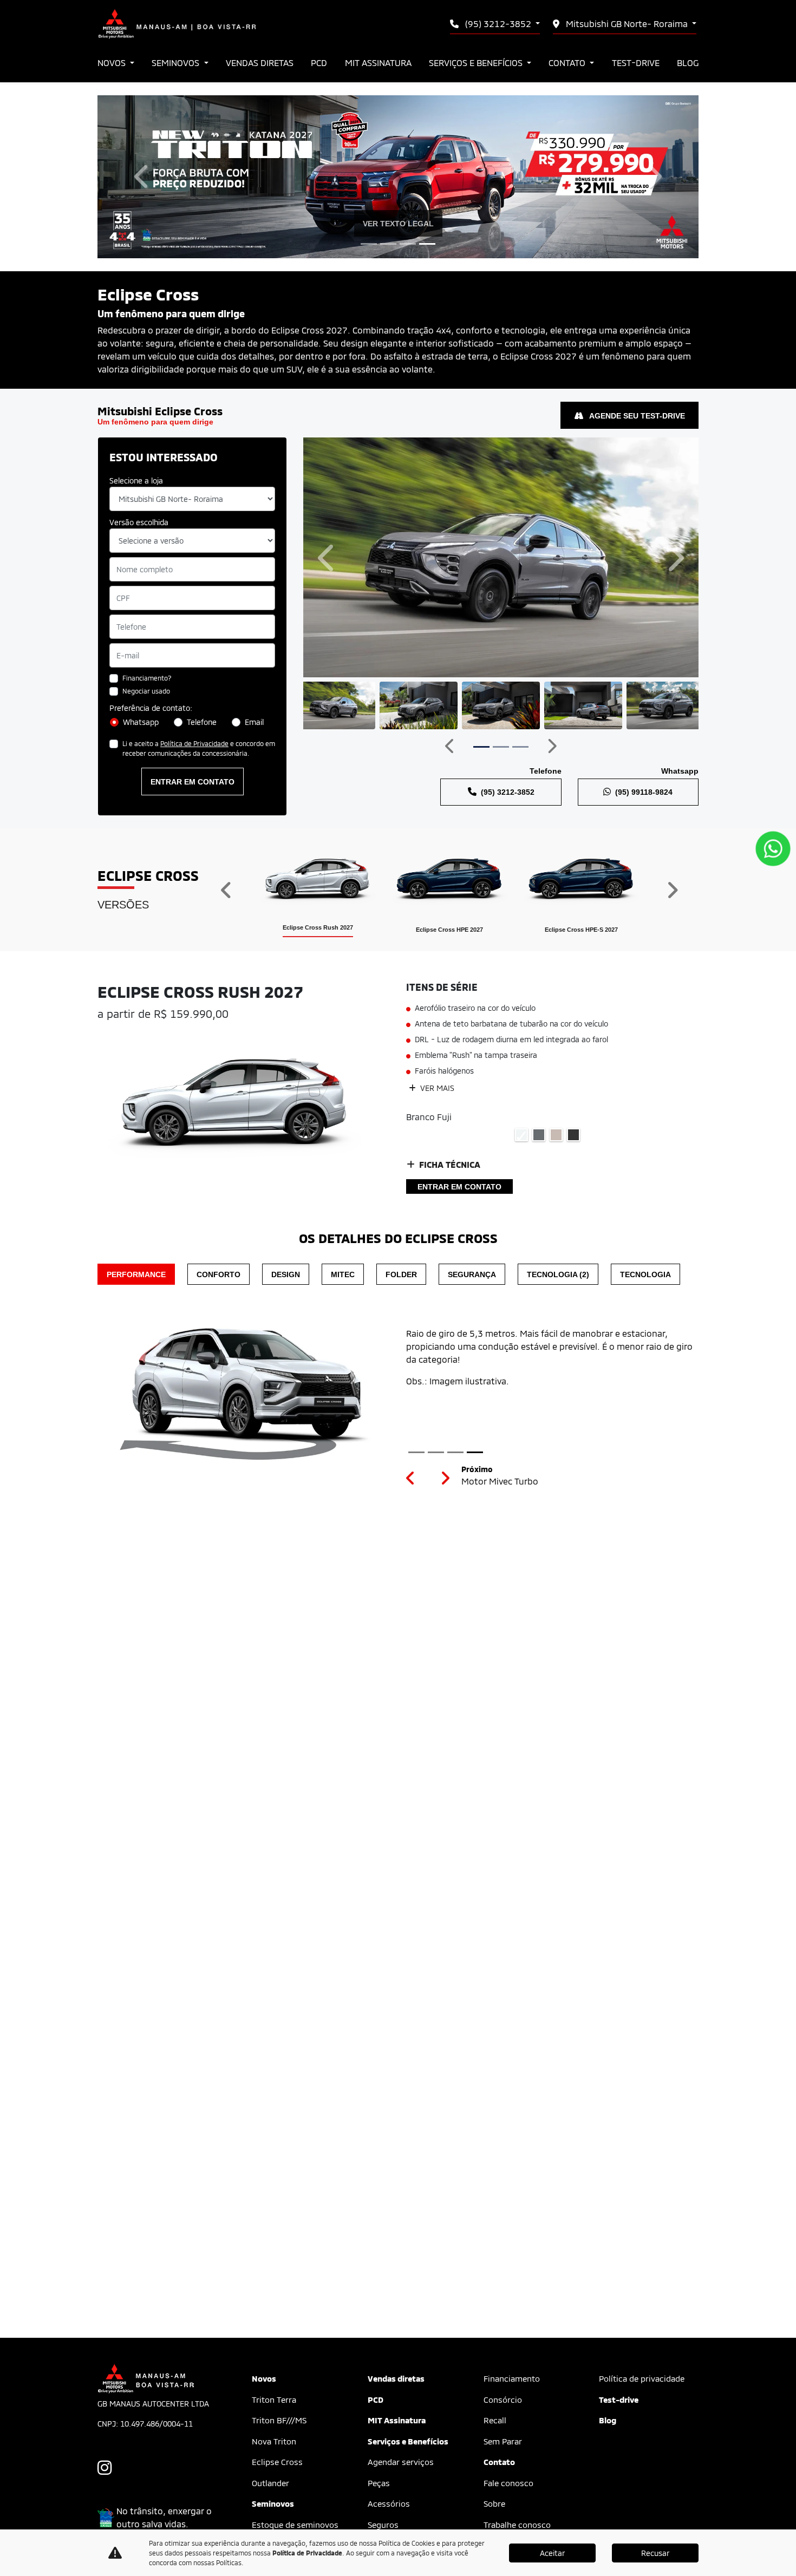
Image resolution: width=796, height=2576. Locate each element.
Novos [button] (113, 63)
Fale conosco (508, 2483)
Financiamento (512, 2378)
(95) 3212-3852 (498, 24)
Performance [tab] (136, 1274)
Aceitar (552, 2553)
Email (254, 722)
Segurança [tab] (472, 1274)
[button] (143, 177)
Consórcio (503, 2400)
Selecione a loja (136, 480)
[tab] (318, 890)
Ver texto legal (398, 223)
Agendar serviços (401, 2462)
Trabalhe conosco (517, 2525)
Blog (688, 63)
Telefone (202, 722)
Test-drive (636, 63)
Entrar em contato (193, 782)
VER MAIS (436, 1088)
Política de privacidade (642, 2378)
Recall (495, 2420)
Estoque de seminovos (295, 2525)
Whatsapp (141, 722)
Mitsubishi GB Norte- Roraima (627, 24)
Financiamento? (147, 678)
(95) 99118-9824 (644, 792)
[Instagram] (110, 2468)
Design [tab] (286, 1274)
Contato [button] (568, 63)
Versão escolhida (139, 522)
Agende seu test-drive (636, 416)
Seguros (383, 2525)
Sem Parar (503, 2441)
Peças (379, 2483)
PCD (319, 63)
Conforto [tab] (218, 1274)
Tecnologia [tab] (645, 1274)
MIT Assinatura (378, 63)
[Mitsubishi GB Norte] (177, 24)
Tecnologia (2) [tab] (558, 1274)
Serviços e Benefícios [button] (477, 63)
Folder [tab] (401, 1274)
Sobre (494, 2503)
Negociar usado (146, 691)
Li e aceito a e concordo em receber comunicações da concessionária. (199, 748)
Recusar (655, 2553)
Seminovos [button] (177, 63)
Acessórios (389, 2503)
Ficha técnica (450, 1164)
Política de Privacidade (194, 743)
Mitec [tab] (343, 1274)
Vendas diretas (260, 63)
